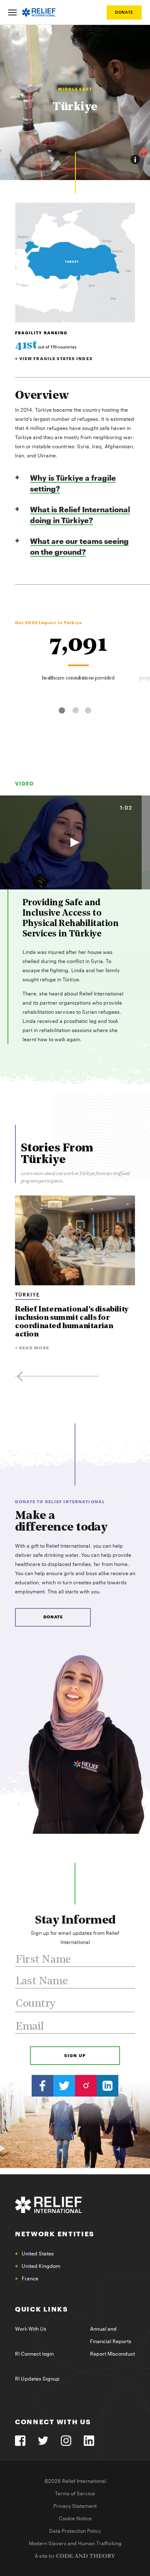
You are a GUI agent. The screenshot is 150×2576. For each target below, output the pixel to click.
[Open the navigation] (12, 12)
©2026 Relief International (75, 2481)
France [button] (30, 2279)
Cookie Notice (75, 2519)
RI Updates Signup (37, 2379)
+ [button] (54, 359)
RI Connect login (34, 2354)
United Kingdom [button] (41, 2266)
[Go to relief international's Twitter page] (64, 2086)
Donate (124, 12)
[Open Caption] (135, 159)
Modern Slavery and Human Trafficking (75, 2544)
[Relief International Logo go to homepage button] (39, 12)
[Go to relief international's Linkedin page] (107, 2086)
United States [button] (38, 2254)
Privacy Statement (75, 2506)
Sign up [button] (75, 2056)
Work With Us (31, 2329)
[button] (62, 710)
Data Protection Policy (75, 2531)
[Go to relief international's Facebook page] (42, 2086)
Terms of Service (75, 2494)
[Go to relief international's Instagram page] (86, 2086)
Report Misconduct (112, 2354)
